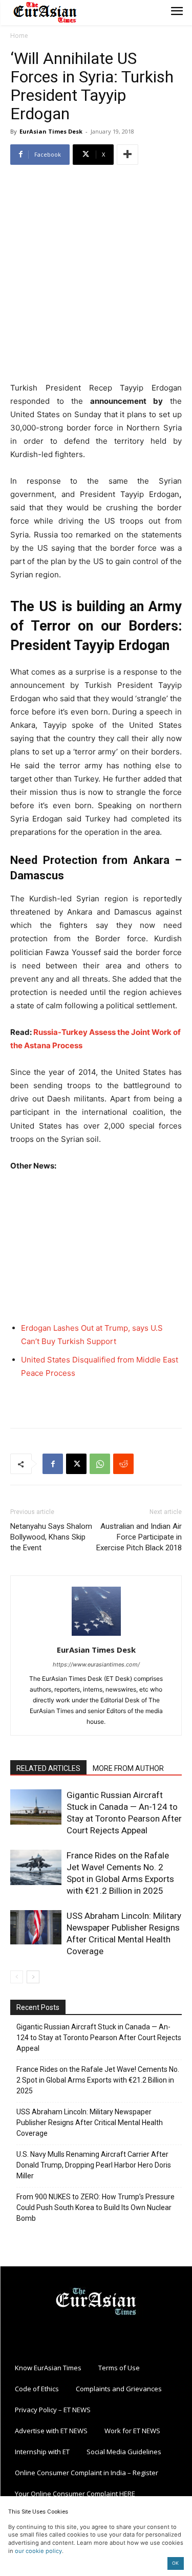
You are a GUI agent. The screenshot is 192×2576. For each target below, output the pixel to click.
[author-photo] (96, 1636)
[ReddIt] (123, 1464)
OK (175, 2563)
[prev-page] (17, 1977)
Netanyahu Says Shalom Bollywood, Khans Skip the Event (51, 1537)
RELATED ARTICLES (48, 1768)
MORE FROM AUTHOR (128, 1768)
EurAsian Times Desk (51, 131)
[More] (127, 155)
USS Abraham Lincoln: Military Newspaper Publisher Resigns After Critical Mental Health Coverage (90, 2123)
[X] (76, 1464)
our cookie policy (38, 2551)
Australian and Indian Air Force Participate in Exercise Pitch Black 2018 (139, 1537)
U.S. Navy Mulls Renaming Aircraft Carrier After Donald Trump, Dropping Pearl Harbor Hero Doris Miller (94, 2165)
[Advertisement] (96, 275)
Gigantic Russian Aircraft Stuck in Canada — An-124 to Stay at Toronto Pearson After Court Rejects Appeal (99, 2038)
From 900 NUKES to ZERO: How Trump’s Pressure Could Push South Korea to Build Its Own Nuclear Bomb (95, 2207)
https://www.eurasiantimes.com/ (96, 1664)
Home (19, 36)
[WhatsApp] (100, 1464)
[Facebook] (53, 1464)
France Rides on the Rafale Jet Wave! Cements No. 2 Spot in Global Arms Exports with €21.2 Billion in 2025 (98, 2080)
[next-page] (33, 1977)
